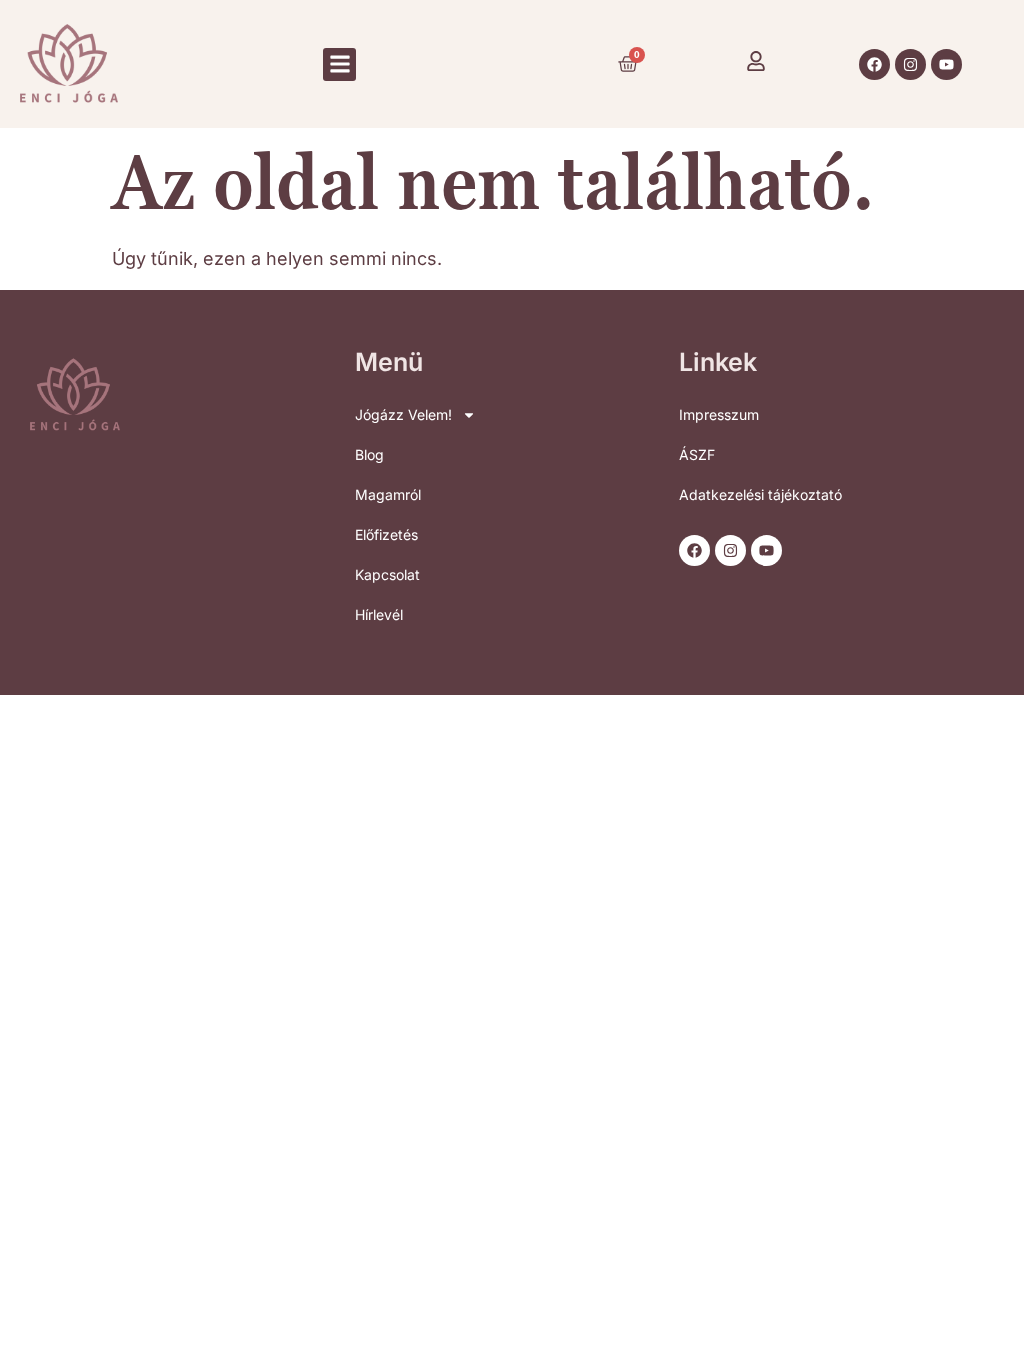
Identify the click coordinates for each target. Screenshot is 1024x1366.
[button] (339, 64)
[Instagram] (910, 64)
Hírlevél (379, 614)
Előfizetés (386, 534)
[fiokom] (756, 61)
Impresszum (719, 414)
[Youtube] (946, 64)
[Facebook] (874, 64)
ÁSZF (697, 454)
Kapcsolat (387, 574)
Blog (369, 454)
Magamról (388, 494)
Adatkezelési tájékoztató (760, 494)
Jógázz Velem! (403, 414)
